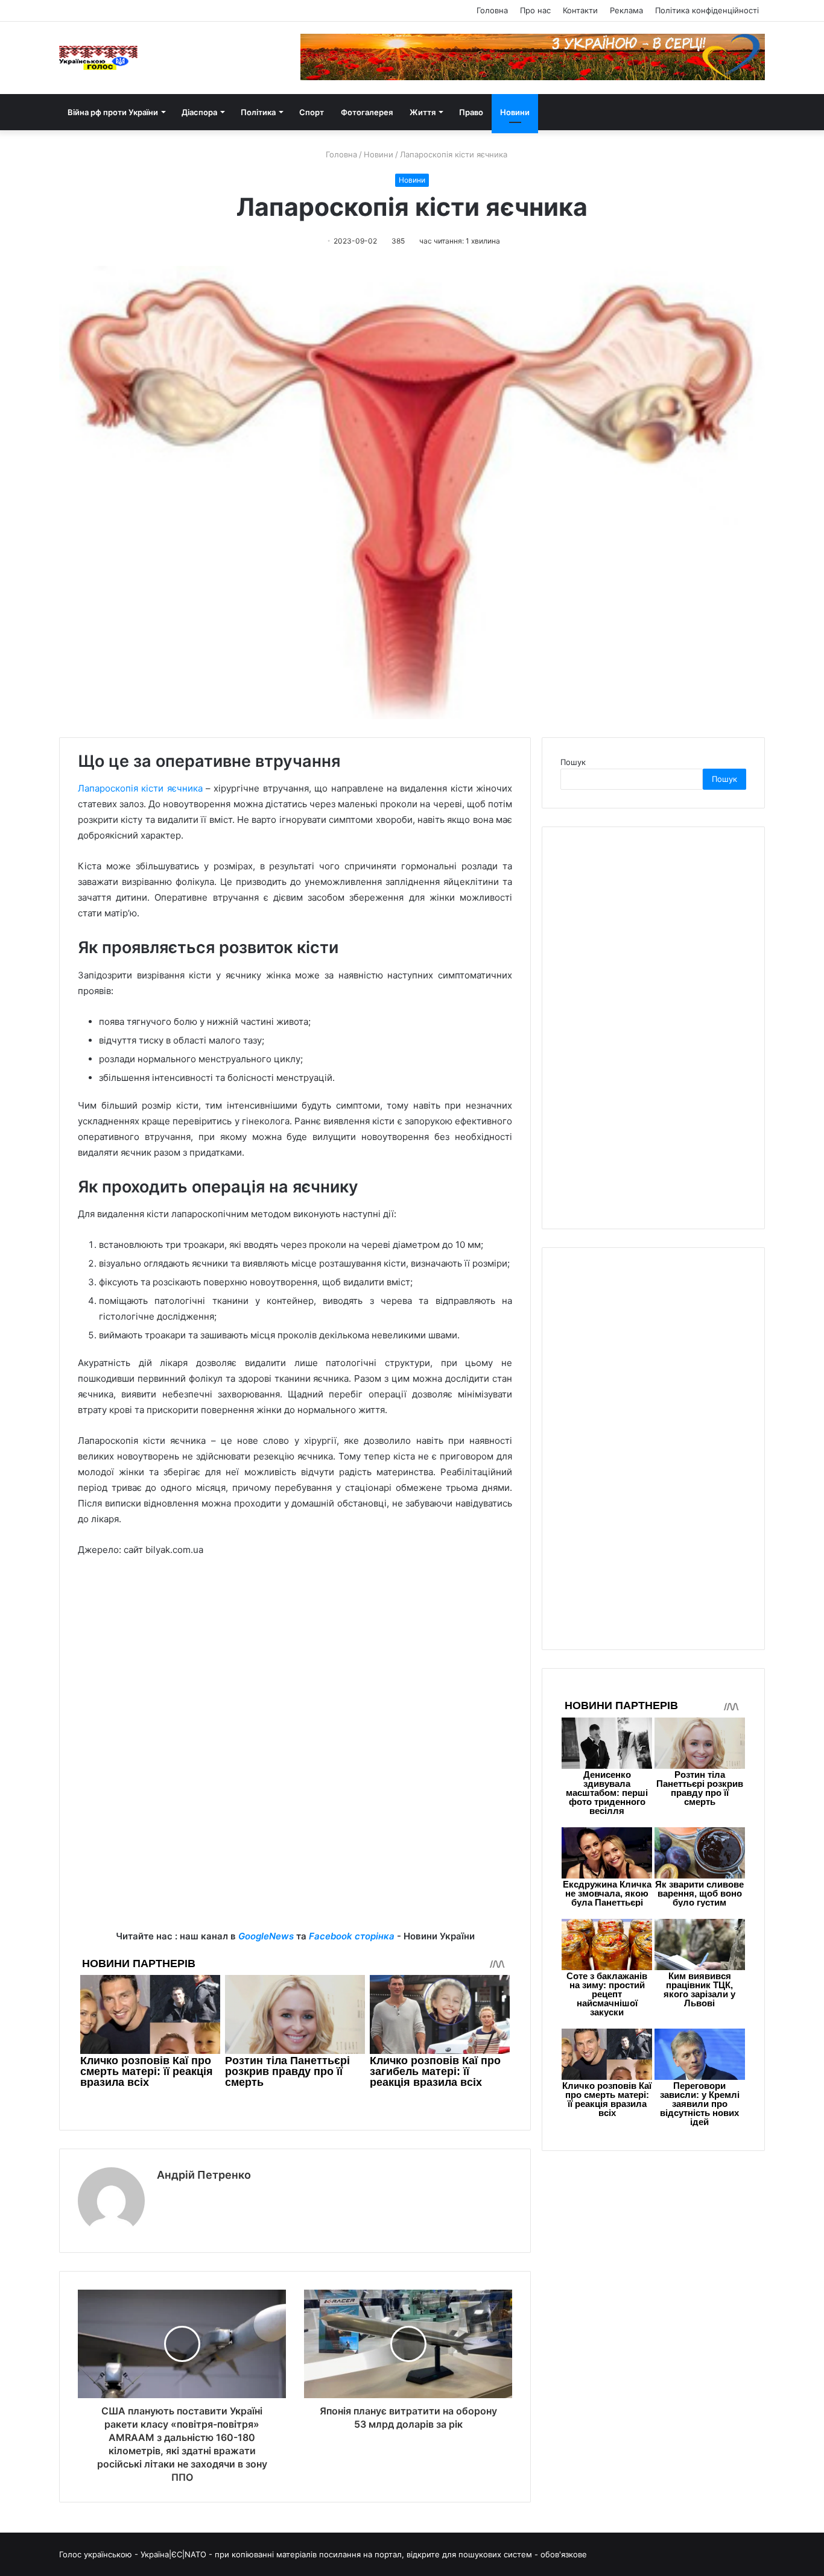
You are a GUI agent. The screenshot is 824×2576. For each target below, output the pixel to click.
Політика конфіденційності (707, 10)
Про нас (535, 10)
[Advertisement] (295, 1657)
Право (471, 112)
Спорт (312, 112)
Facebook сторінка (352, 1936)
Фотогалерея (367, 112)
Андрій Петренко (204, 2175)
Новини (515, 112)
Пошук (573, 762)
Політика (258, 112)
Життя (423, 112)
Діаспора (199, 112)
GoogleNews (266, 1936)
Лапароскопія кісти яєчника (140, 788)
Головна (492, 10)
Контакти (580, 10)
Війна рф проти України (113, 112)
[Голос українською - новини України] (98, 58)
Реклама (626, 10)
